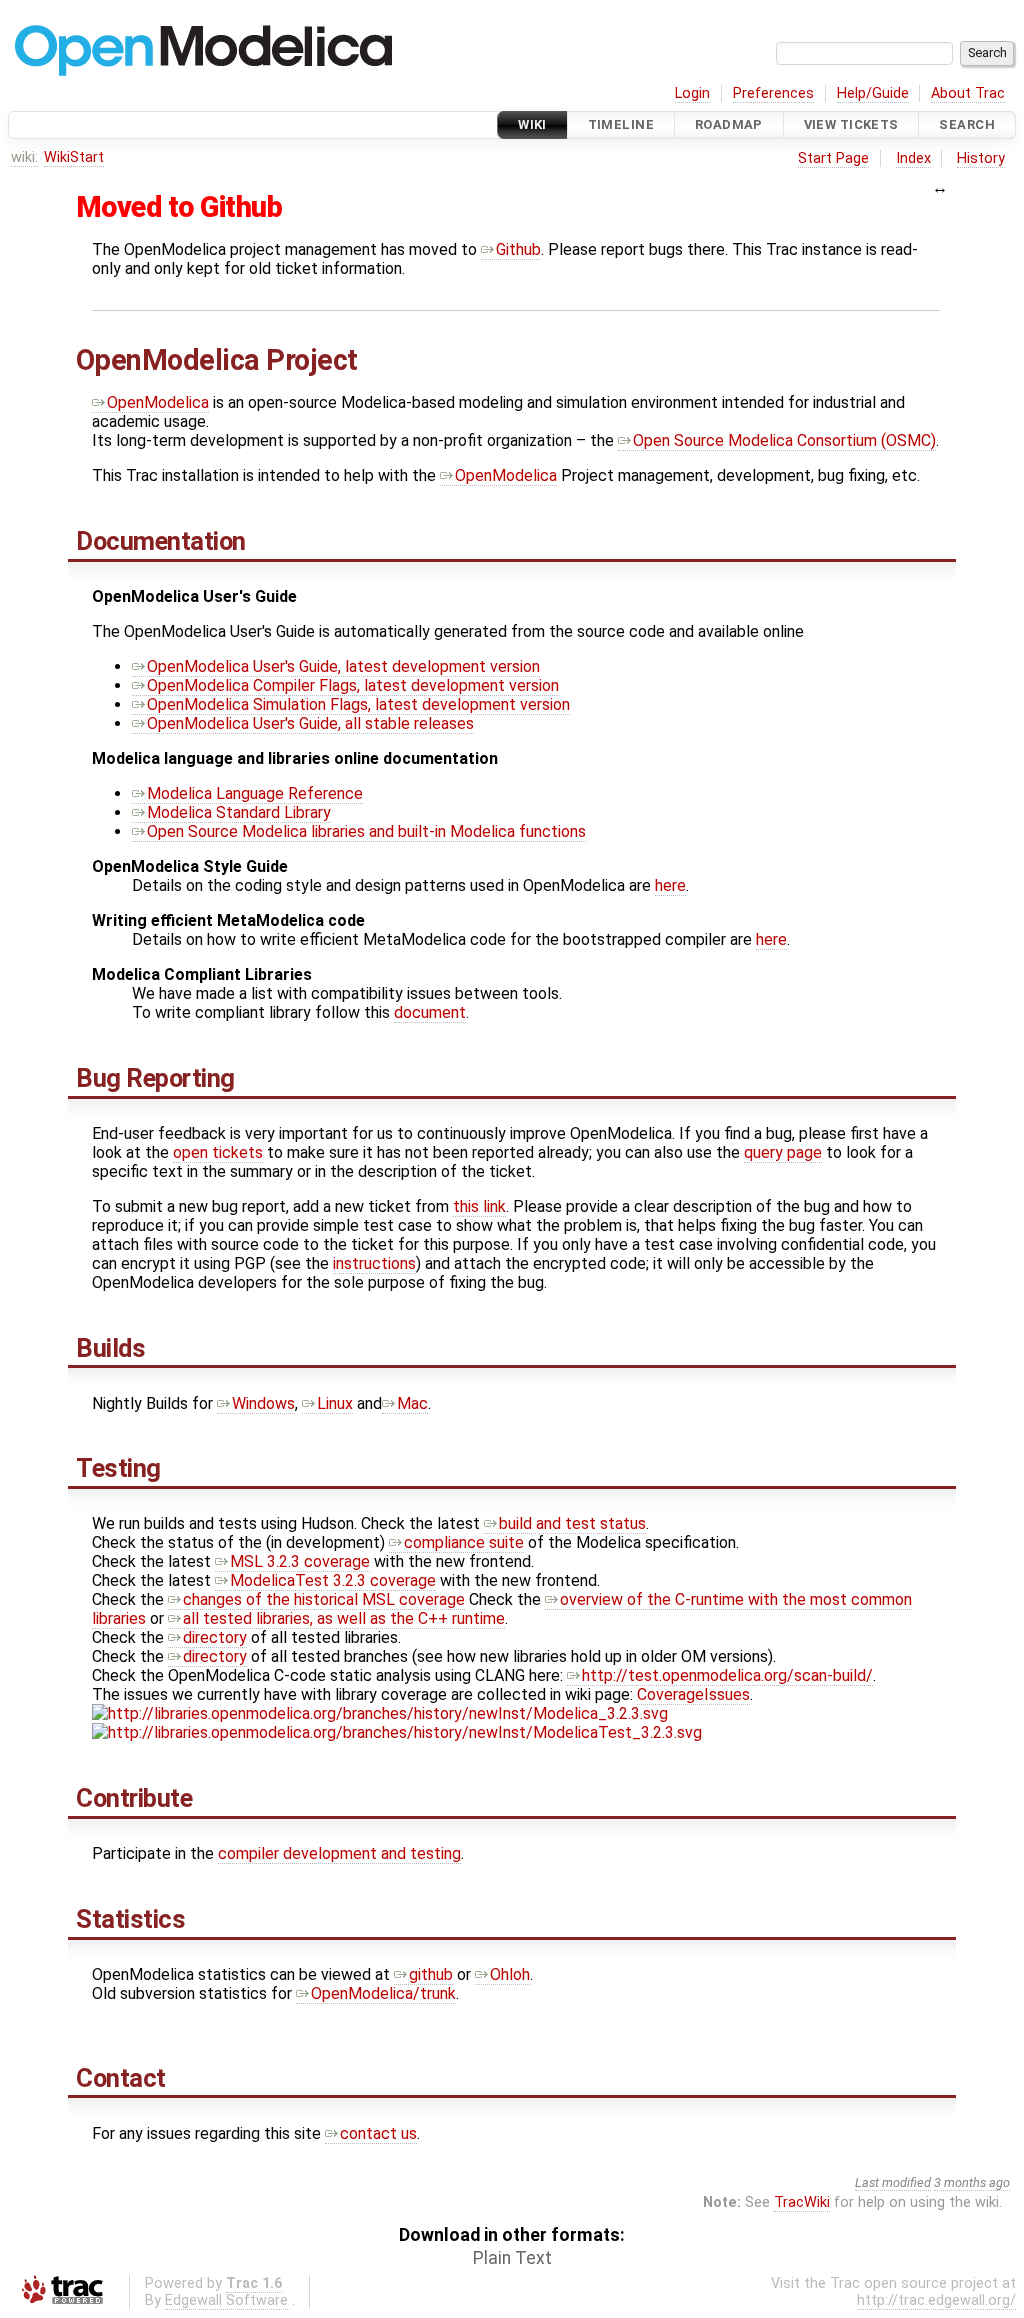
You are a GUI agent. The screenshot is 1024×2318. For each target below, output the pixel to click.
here (670, 885)
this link (479, 1206)
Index (913, 158)
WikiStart (74, 157)
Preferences (773, 93)
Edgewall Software (226, 2300)
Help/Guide (873, 93)
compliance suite (464, 1542)
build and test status (572, 1523)
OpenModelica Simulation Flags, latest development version (358, 704)
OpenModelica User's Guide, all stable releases (310, 723)
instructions (374, 1263)
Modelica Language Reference (255, 793)
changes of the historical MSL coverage (324, 1599)
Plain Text (512, 2258)
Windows (263, 1403)
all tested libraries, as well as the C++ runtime (344, 1618)
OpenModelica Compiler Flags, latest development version (353, 685)
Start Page (833, 158)
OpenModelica (158, 402)
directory (215, 1637)
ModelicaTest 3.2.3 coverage (333, 1580)
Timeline (621, 124)
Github (518, 249)
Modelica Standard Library (239, 812)
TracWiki (802, 2202)
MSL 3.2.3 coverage (300, 1561)
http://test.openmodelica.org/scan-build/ (727, 1675)
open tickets (218, 1152)
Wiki (532, 124)
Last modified (893, 2182)
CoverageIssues (693, 1694)
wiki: (24, 157)
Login (692, 93)
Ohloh (510, 1974)
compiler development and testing (339, 1853)
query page (783, 1152)
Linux (335, 1403)
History (981, 158)
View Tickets (851, 124)
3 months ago (972, 2182)
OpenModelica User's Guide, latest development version (343, 666)
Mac (412, 1403)
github (431, 1974)
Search (967, 124)
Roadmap (729, 124)
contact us (378, 2133)
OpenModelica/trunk (383, 1993)
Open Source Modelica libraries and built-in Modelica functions (366, 831)
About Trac (968, 93)
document (430, 1012)
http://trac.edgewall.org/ (936, 2300)
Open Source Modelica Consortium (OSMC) (784, 440)
